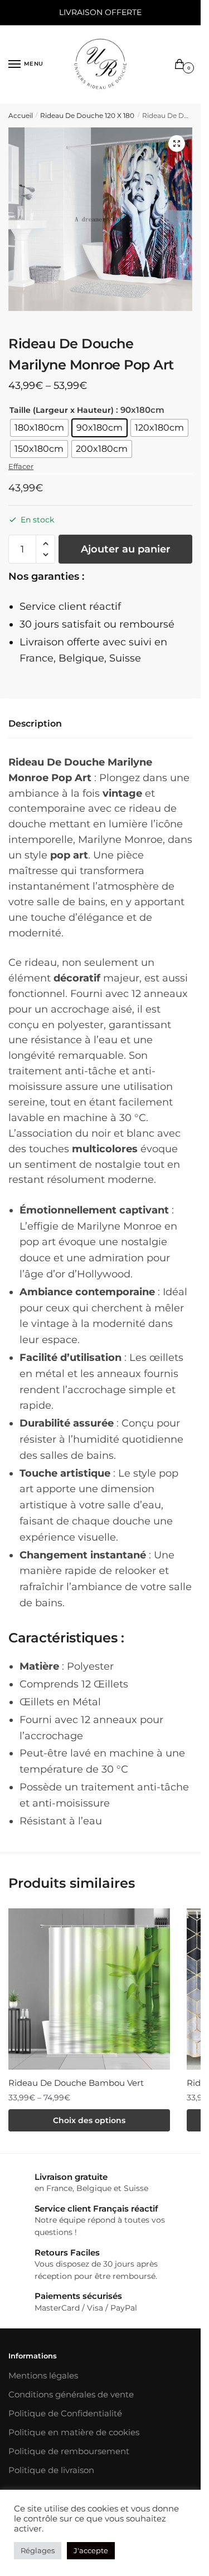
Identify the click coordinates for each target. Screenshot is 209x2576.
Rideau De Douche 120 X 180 (87, 115)
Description (35, 724)
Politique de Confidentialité (65, 2413)
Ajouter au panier (126, 549)
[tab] (100, 724)
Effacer (21, 466)
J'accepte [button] (91, 2550)
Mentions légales (43, 2375)
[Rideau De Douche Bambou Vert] (89, 1989)
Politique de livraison (51, 2470)
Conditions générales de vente (71, 2394)
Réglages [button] (38, 2550)
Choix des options (89, 2120)
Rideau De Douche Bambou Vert (76, 2083)
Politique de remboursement (69, 2451)
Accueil (21, 115)
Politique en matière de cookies (74, 2432)
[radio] (39, 428)
